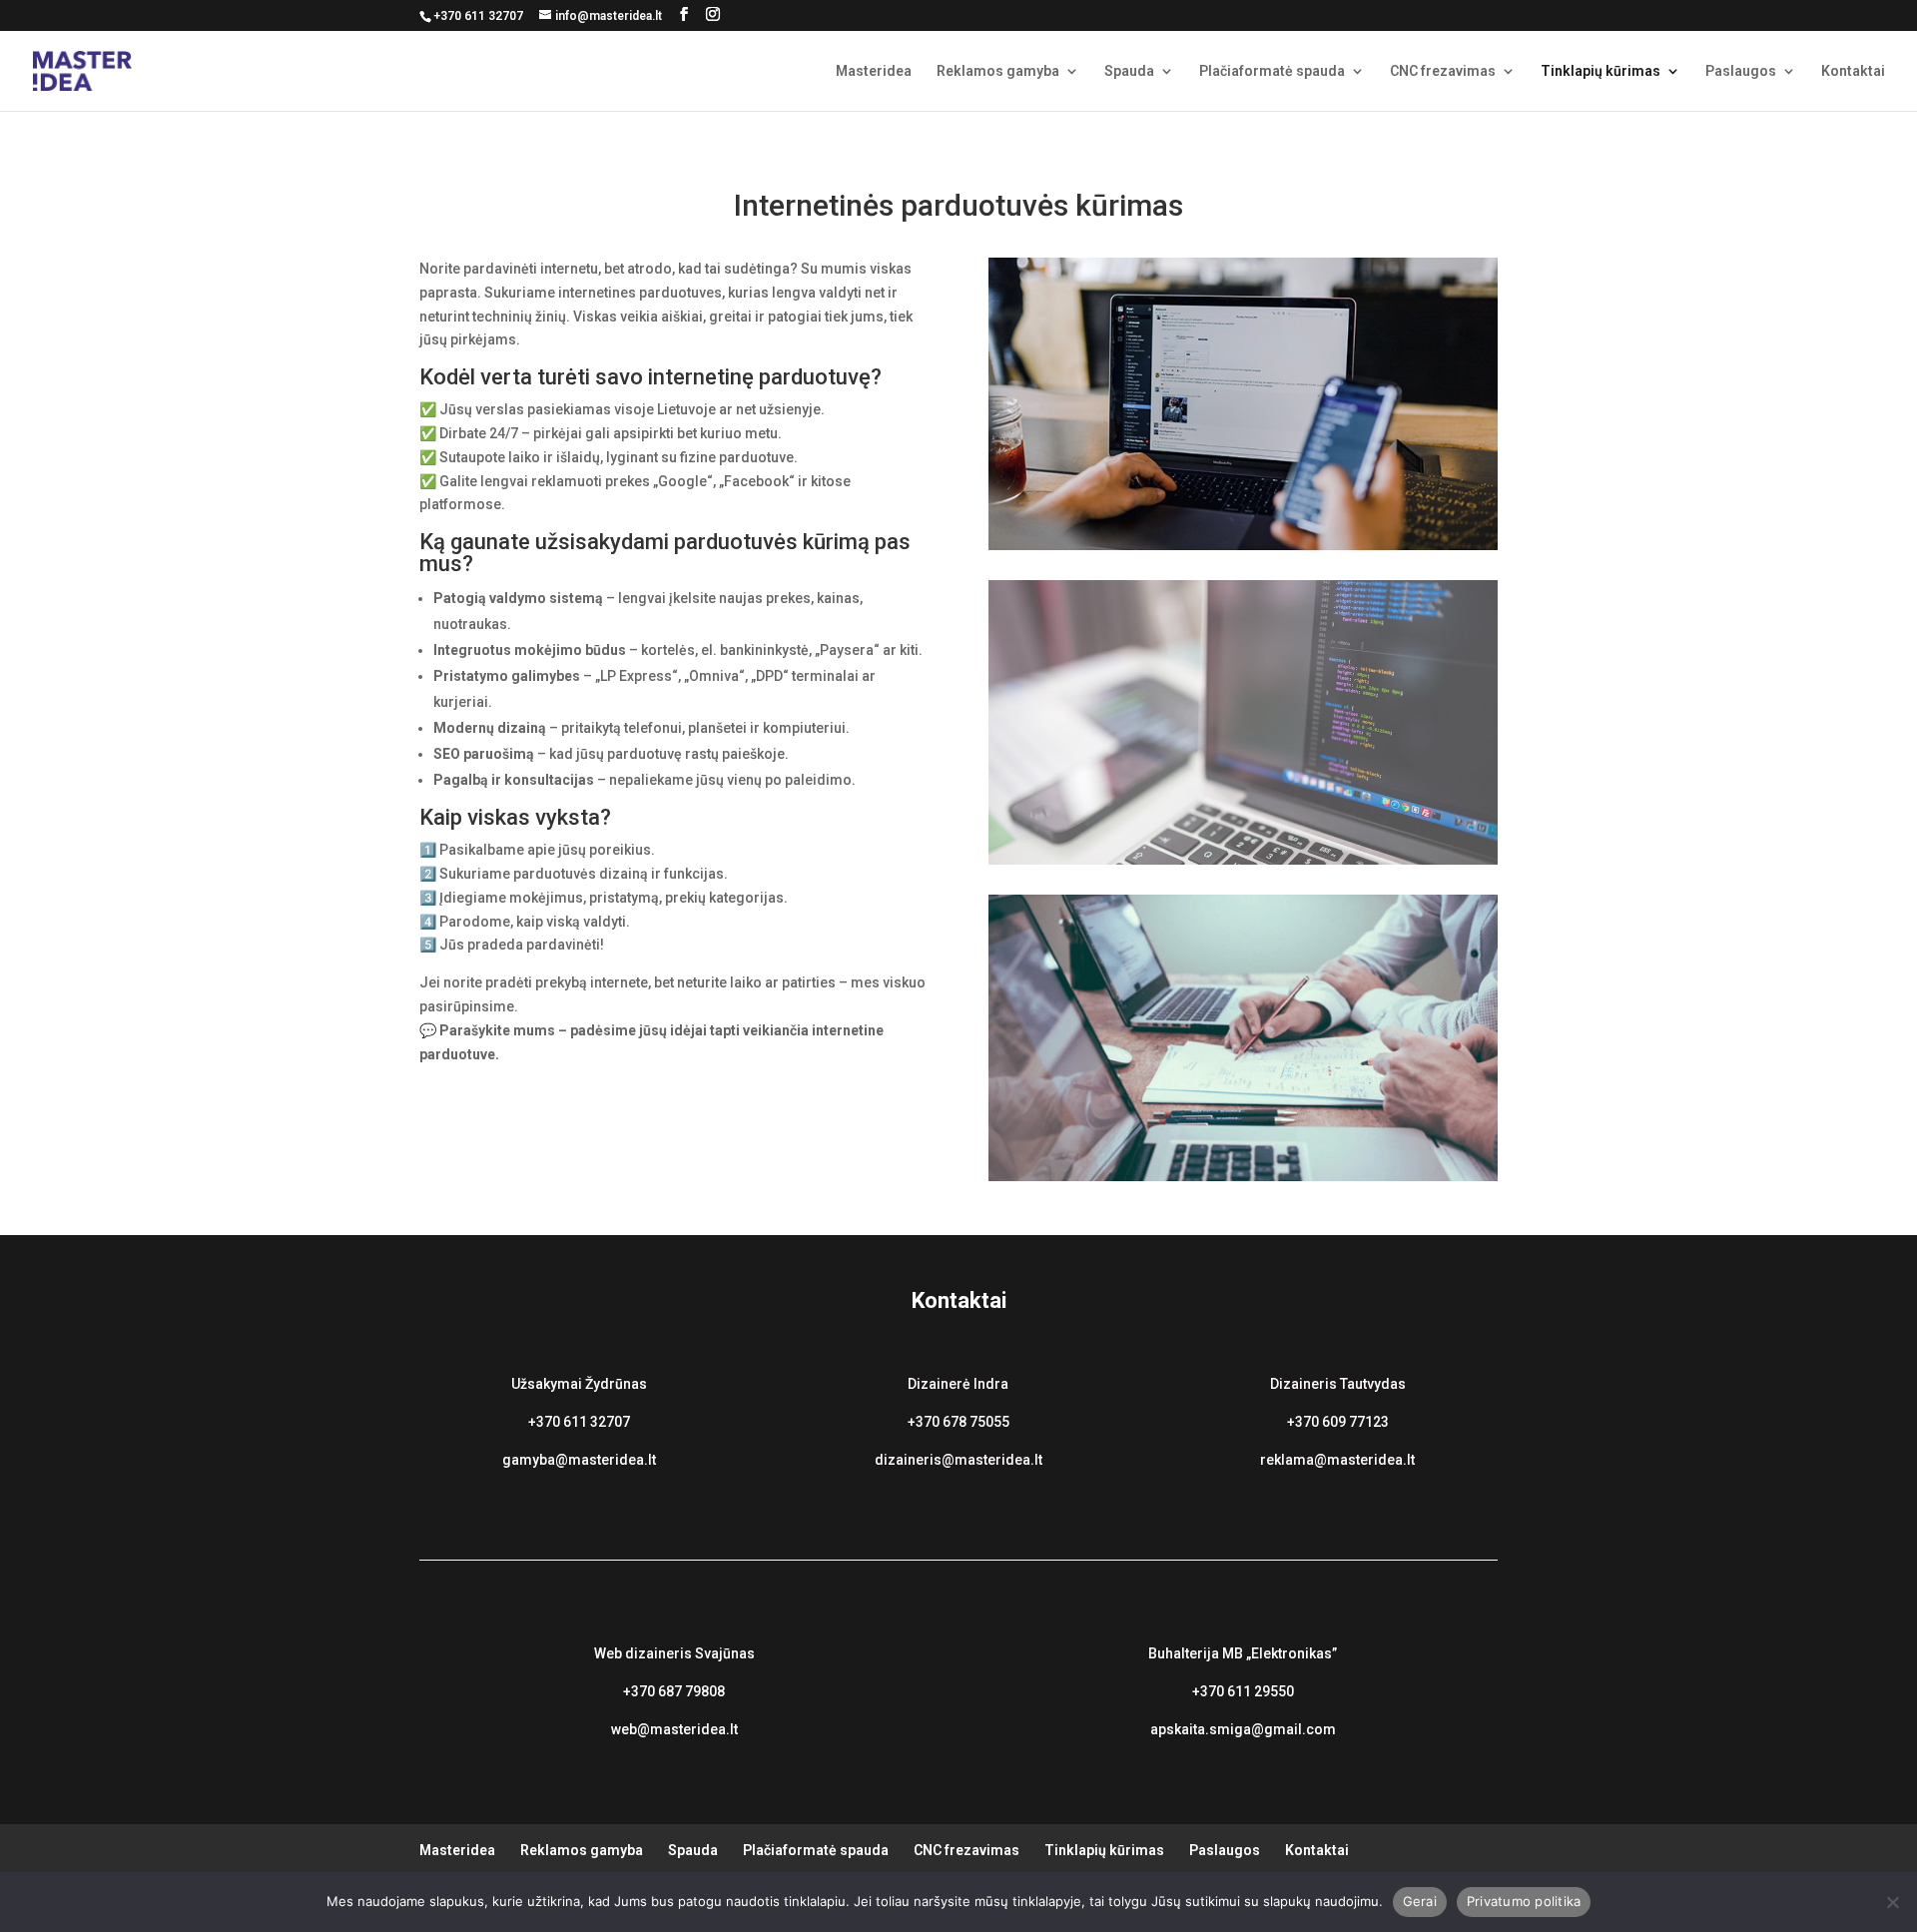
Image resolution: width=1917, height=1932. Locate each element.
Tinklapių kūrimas (1600, 71)
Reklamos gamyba (998, 71)
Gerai (1420, 1901)
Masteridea (874, 71)
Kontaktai (1853, 71)
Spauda (1129, 71)
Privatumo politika (1524, 1901)
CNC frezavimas (1443, 71)
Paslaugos (1741, 71)
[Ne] (1892, 1902)
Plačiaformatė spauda (1272, 71)
